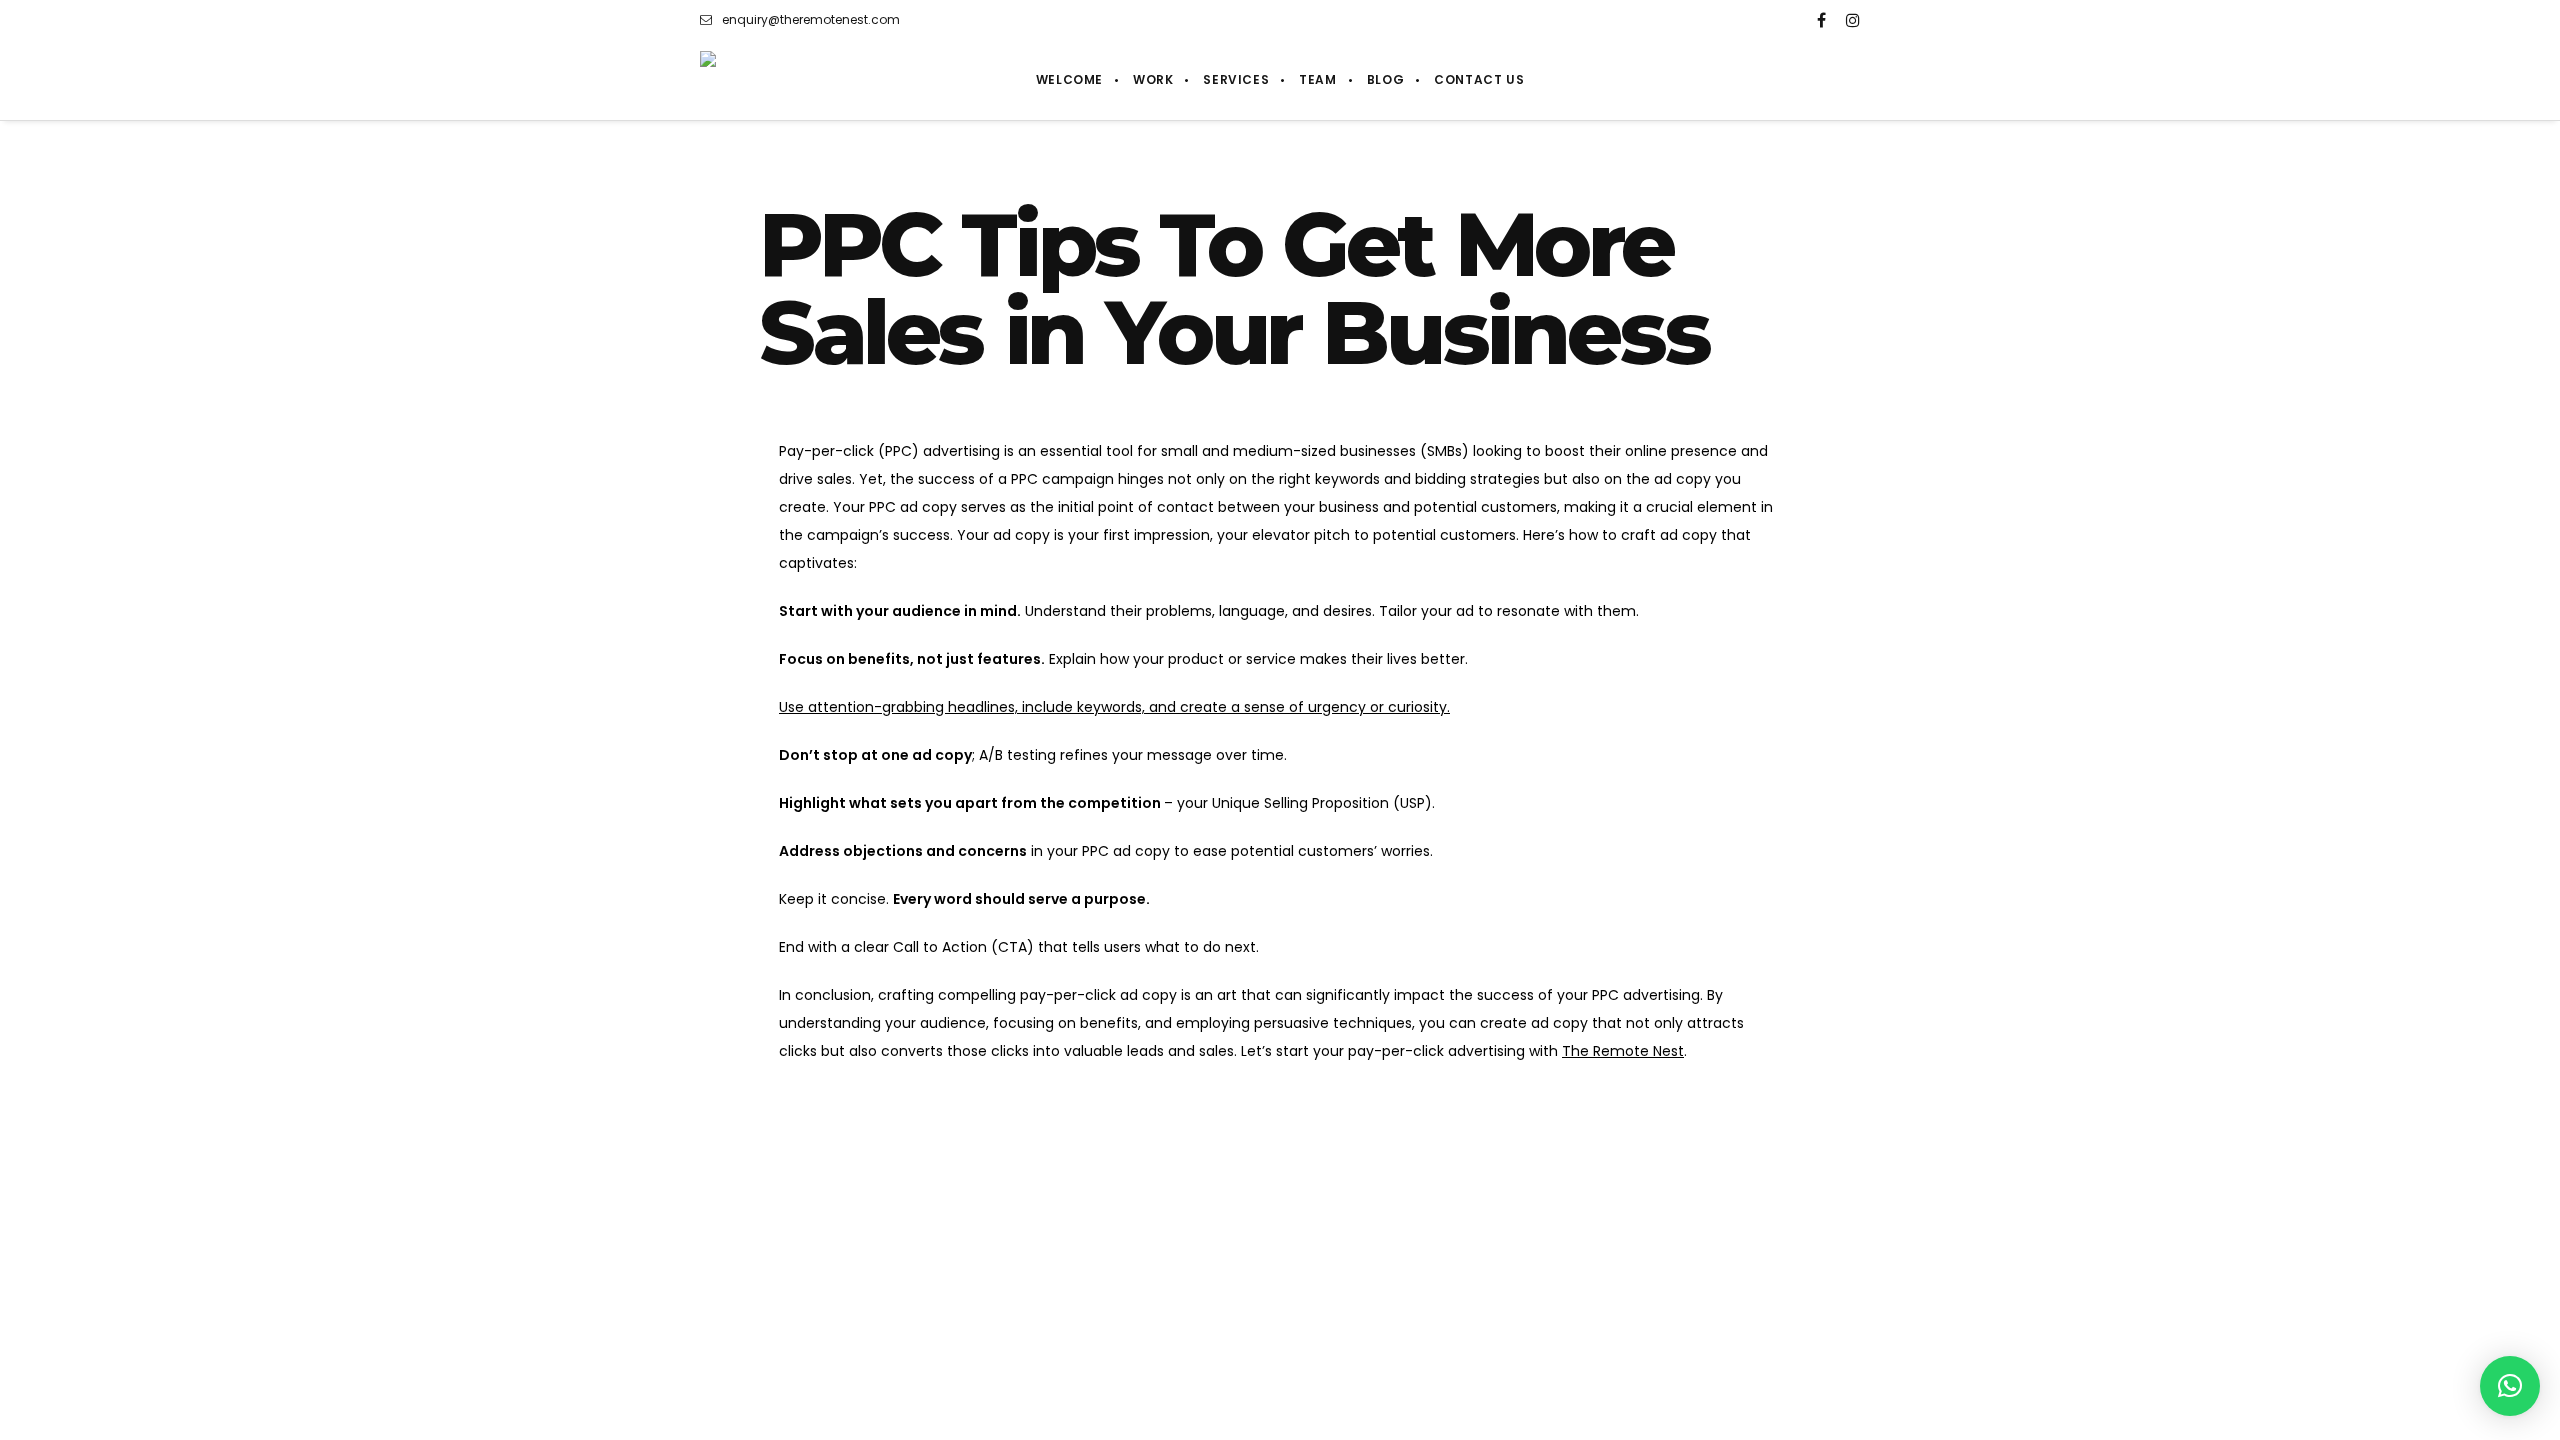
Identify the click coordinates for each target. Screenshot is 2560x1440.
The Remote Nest (1623, 1051)
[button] (2510, 1386)
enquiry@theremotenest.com (811, 19)
